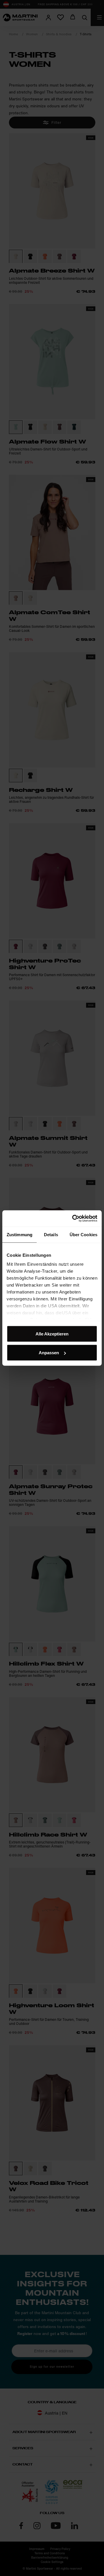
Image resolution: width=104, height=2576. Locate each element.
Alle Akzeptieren (52, 1334)
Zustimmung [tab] (19, 1234)
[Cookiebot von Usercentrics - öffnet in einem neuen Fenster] (73, 1219)
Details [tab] (51, 1234)
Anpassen (49, 1353)
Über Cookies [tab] (83, 1234)
